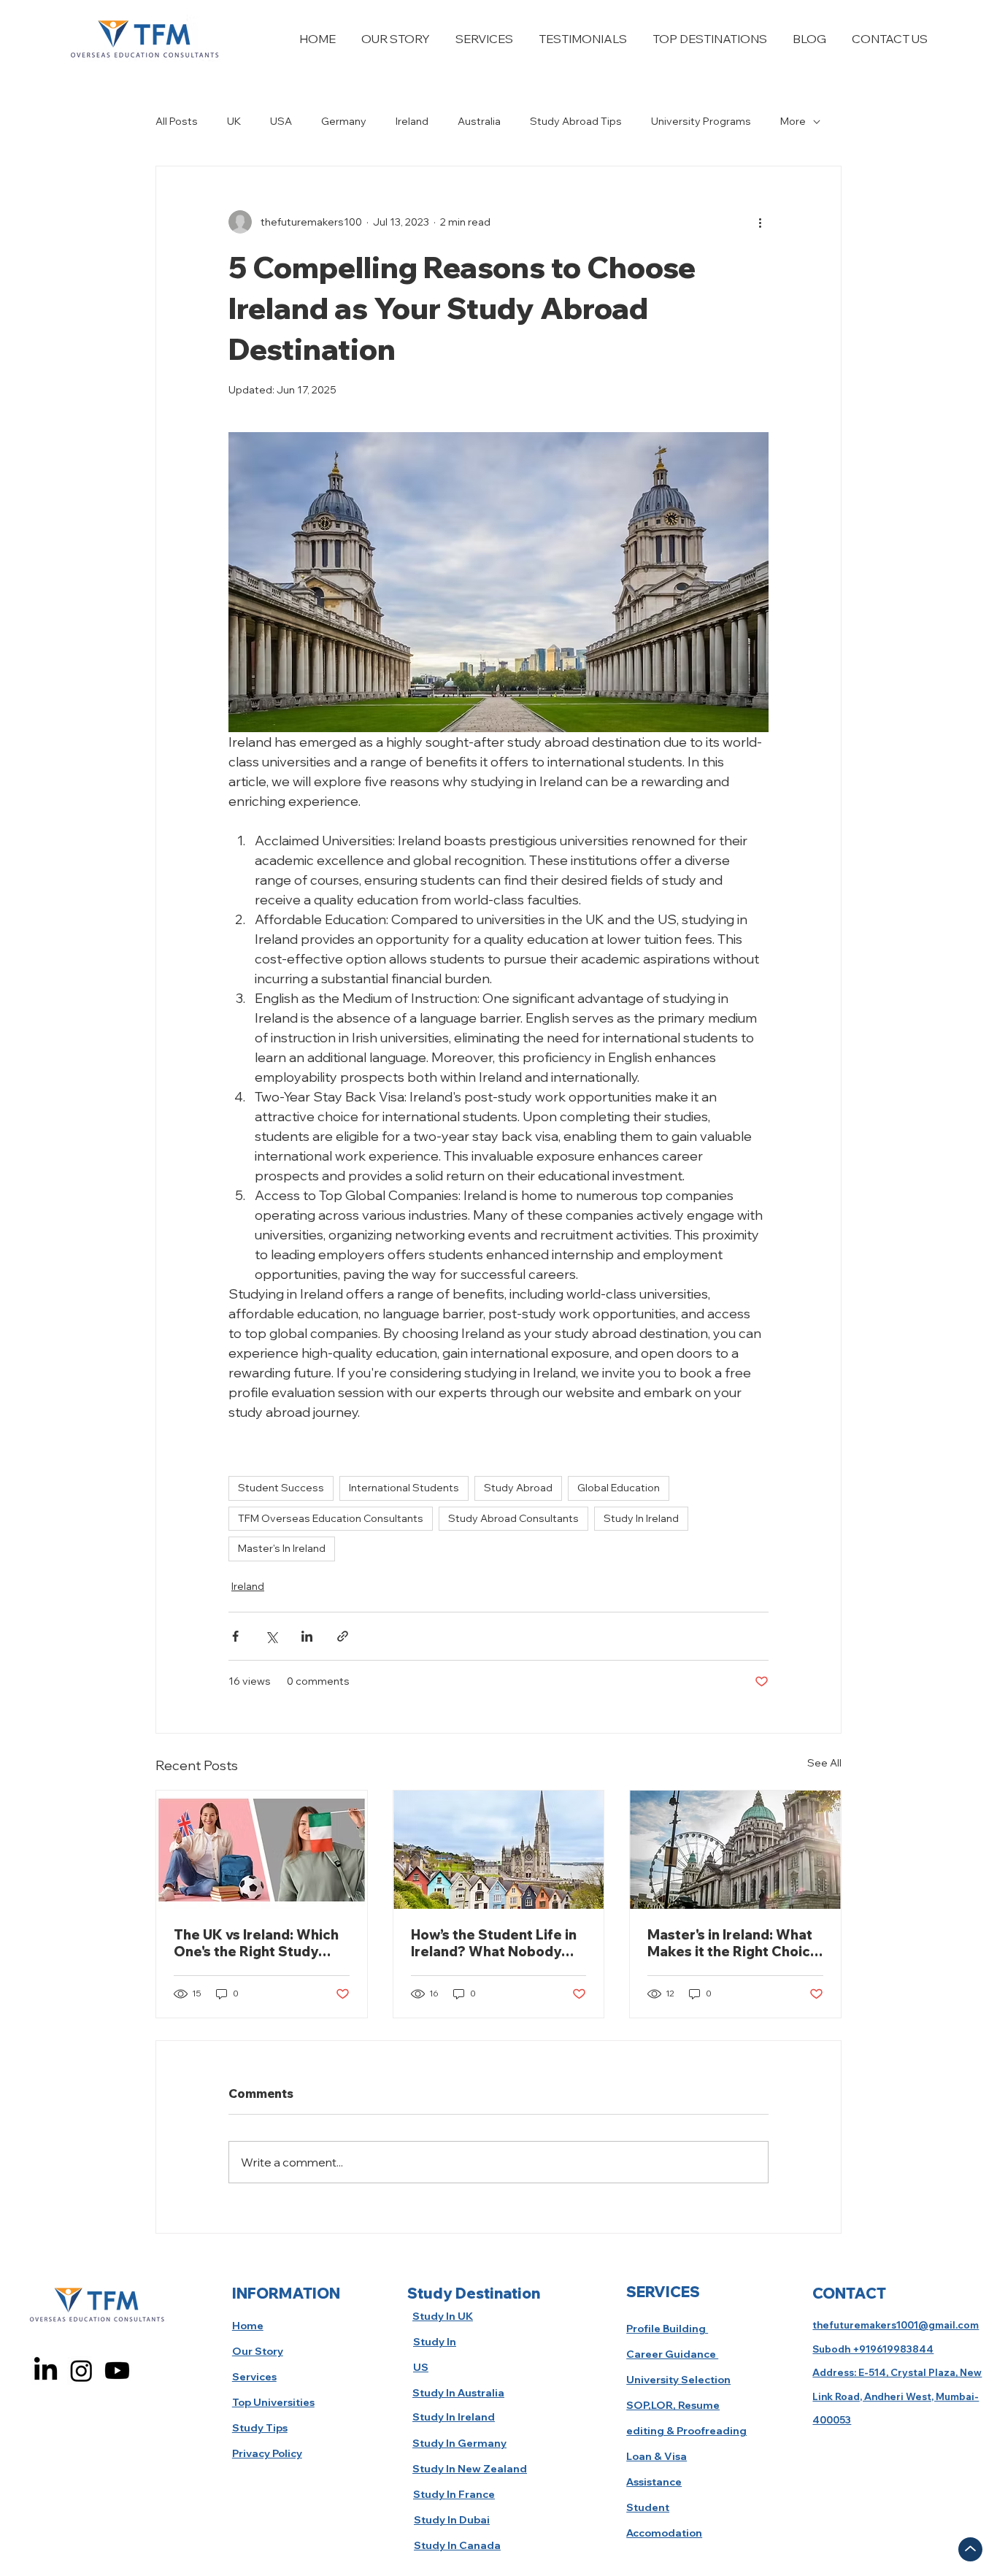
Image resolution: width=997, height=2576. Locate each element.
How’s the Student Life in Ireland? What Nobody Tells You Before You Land (496, 1943)
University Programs (701, 121)
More (793, 121)
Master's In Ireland (282, 1548)
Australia (479, 121)
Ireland (412, 121)
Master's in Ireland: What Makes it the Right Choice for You (733, 1943)
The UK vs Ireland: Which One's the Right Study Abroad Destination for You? (256, 1943)
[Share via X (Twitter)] (271, 1636)
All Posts (177, 121)
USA (281, 121)
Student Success (281, 1488)
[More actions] (760, 222)
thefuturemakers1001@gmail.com (896, 2325)
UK (234, 121)
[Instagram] (81, 2371)
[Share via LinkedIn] (307, 1636)
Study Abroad (518, 1488)
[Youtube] (117, 2371)
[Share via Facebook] (235, 1636)
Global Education (619, 1488)
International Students (404, 1488)
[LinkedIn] (46, 2371)
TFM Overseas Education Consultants (331, 1518)
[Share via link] (343, 1636)
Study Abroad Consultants (513, 1518)
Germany (344, 121)
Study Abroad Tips (576, 121)
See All (824, 1763)
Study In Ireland (641, 1518)
